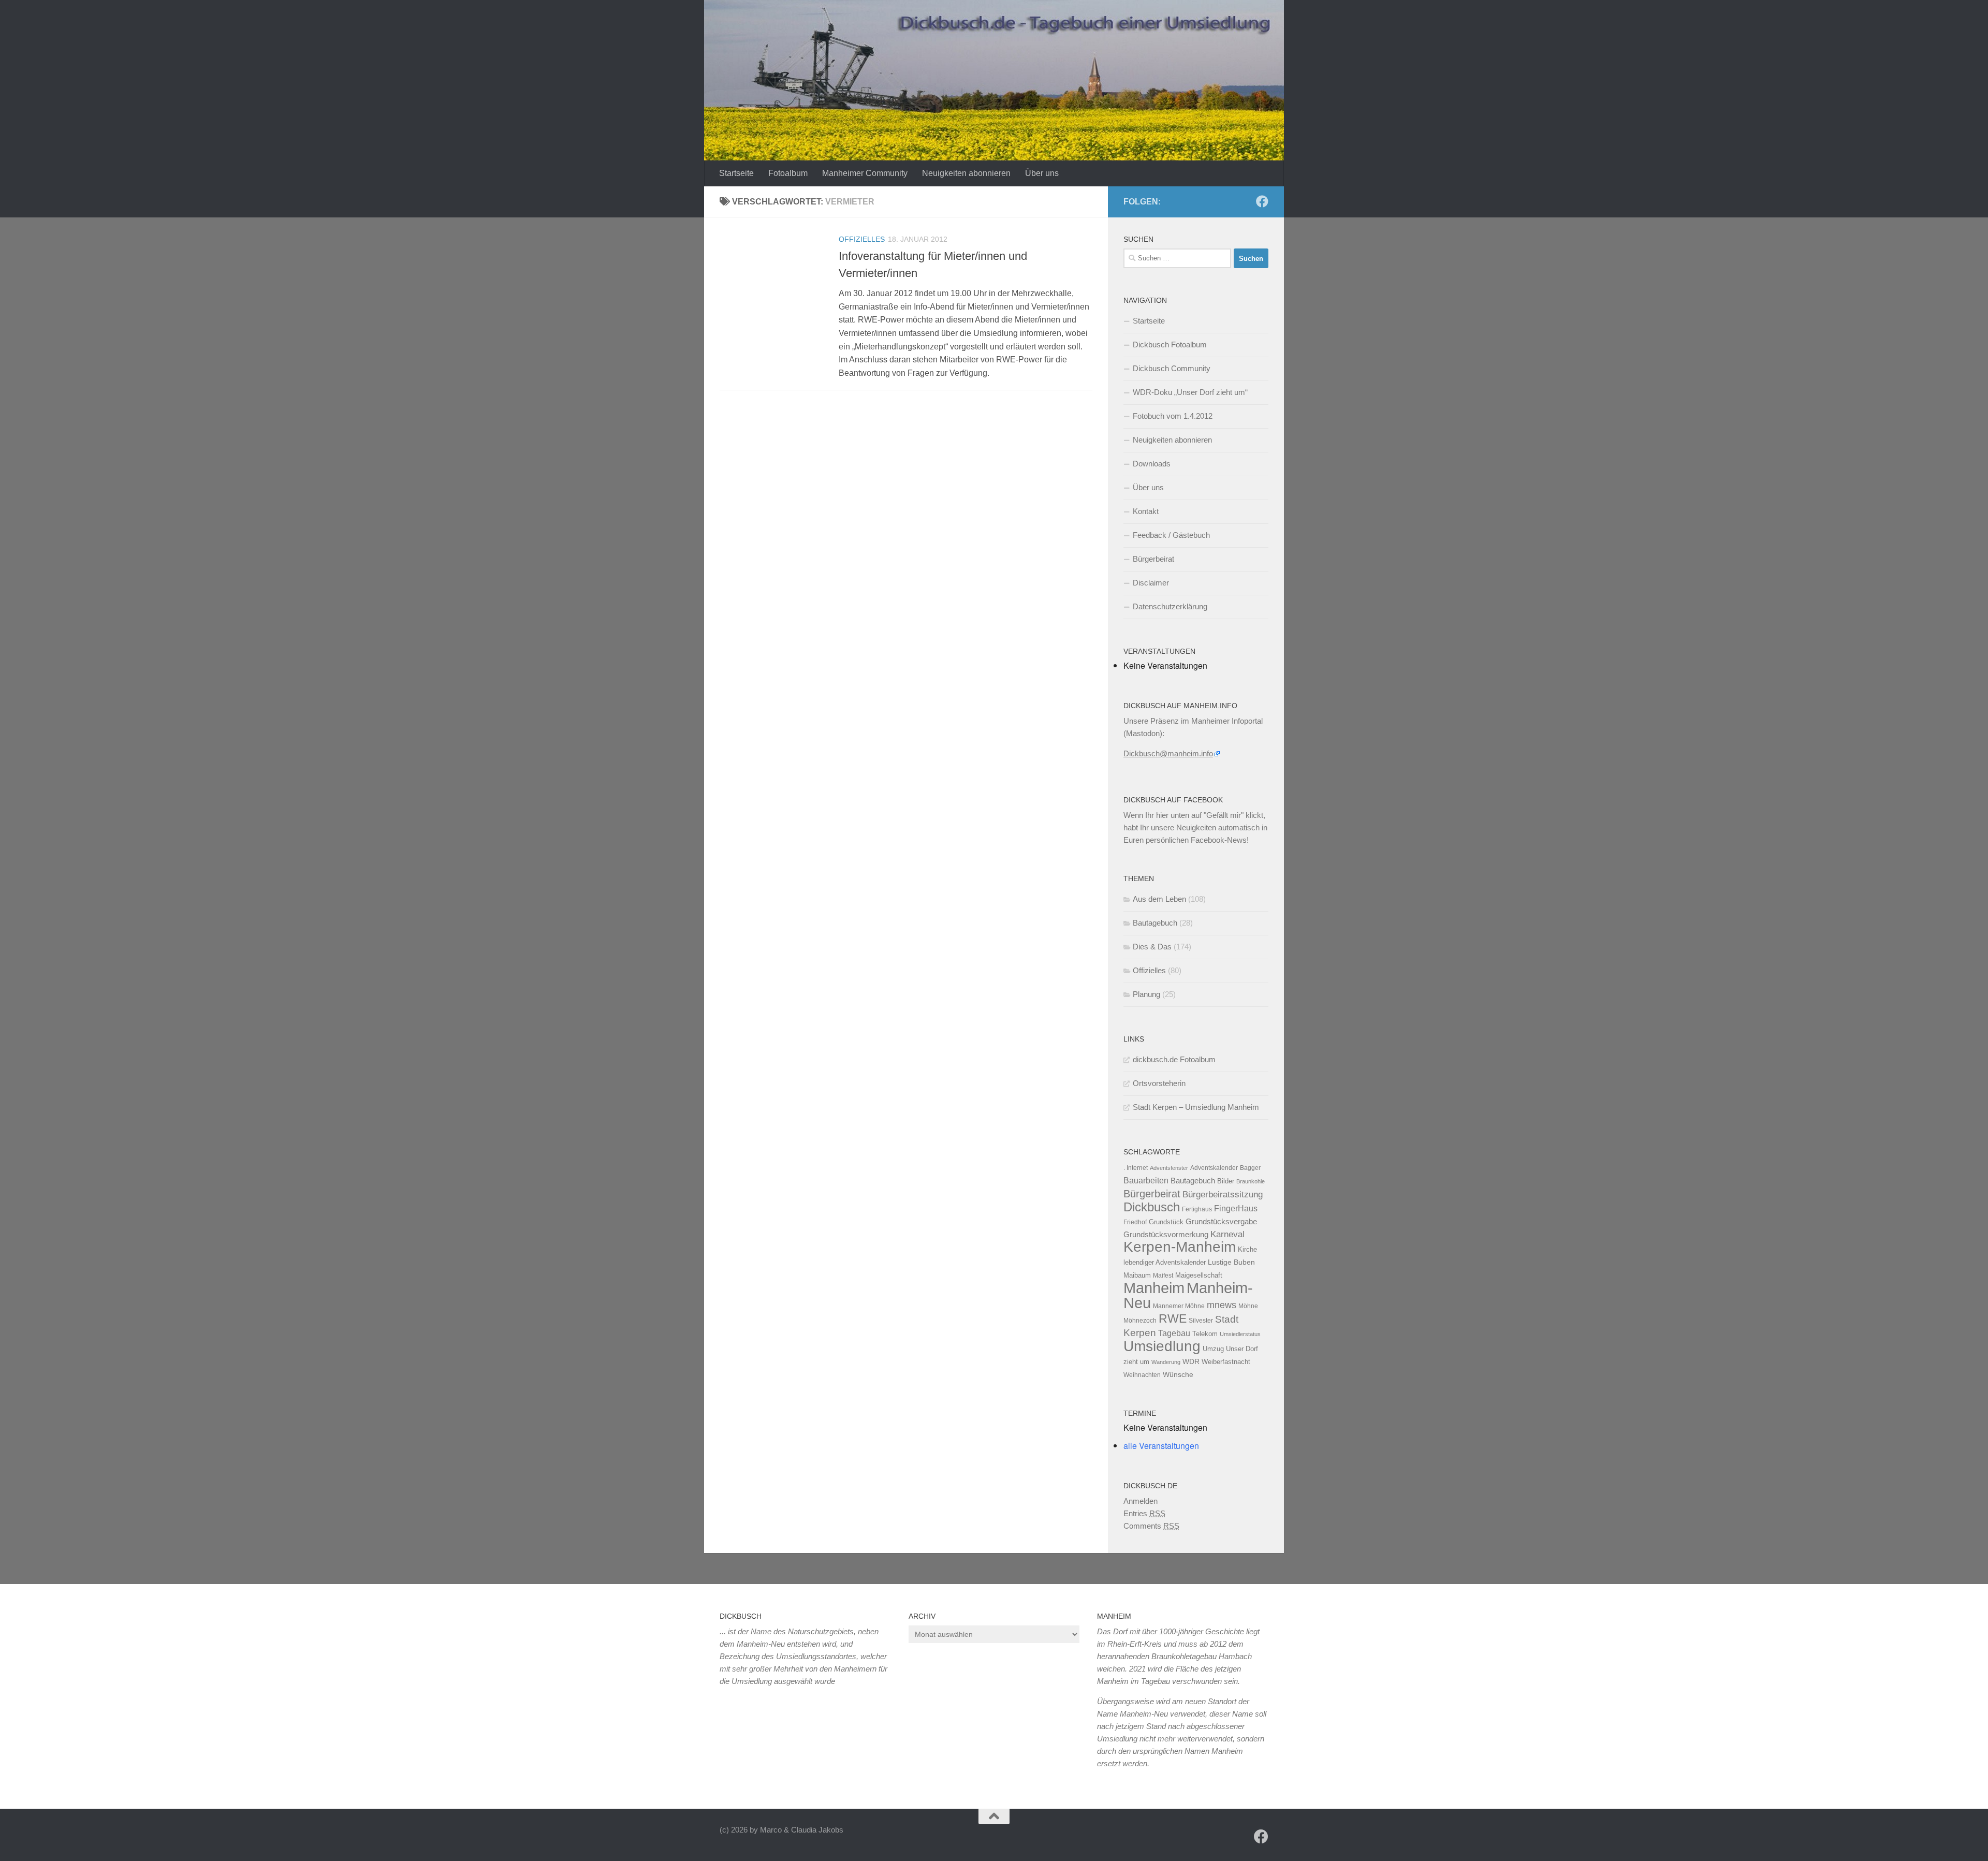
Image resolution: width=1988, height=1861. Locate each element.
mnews (1222, 1305)
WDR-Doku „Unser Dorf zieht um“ (1190, 392)
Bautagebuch (1155, 923)
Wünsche (1178, 1375)
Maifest (1163, 1276)
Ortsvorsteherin (1159, 1083)
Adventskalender (1214, 1168)
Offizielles (862, 239)
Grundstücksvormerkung (1166, 1234)
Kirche (1247, 1249)
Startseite (736, 173)
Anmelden (1141, 1501)
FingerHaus (1236, 1208)
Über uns (1042, 173)
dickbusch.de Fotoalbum (1174, 1059)
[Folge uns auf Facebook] (1262, 201)
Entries (1144, 1513)
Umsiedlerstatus (1240, 1334)
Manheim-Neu (1188, 1295)
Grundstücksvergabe (1221, 1221)
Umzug (1213, 1349)
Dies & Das (1152, 947)
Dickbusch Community (1172, 368)
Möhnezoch (1140, 1321)
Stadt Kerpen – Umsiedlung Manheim (1196, 1107)
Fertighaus (1197, 1209)
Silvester (1201, 1321)
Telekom (1205, 1334)
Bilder (1226, 1181)
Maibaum (1137, 1275)
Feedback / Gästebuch (1171, 535)
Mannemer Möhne (1179, 1306)
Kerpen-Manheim (1180, 1247)
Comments (1151, 1526)
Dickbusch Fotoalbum (1170, 345)
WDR (1191, 1361)
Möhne (1248, 1306)
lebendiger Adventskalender (1165, 1262)
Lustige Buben (1231, 1262)
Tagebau (1174, 1333)
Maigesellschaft (1199, 1275)
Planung (1146, 994)
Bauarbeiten (1146, 1180)
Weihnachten (1142, 1375)
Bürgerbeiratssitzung (1223, 1194)
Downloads (1152, 464)
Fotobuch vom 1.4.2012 (1173, 416)
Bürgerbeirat (1153, 559)
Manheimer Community (865, 173)
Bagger (1250, 1168)
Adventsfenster (1169, 1168)
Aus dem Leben (1159, 899)
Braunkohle (1251, 1181)
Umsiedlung (1162, 1346)
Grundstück (1166, 1222)
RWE (1173, 1318)
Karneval (1227, 1234)
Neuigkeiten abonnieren (966, 173)
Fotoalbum (788, 173)
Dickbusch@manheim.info (1168, 753)
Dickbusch (1152, 1207)
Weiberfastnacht (1226, 1362)
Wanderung (1166, 1362)
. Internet (1136, 1168)
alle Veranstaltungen (1161, 1446)
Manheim (1154, 1288)
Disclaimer (1151, 583)
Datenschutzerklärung (1170, 606)
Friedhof (1135, 1222)
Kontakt (1146, 511)
